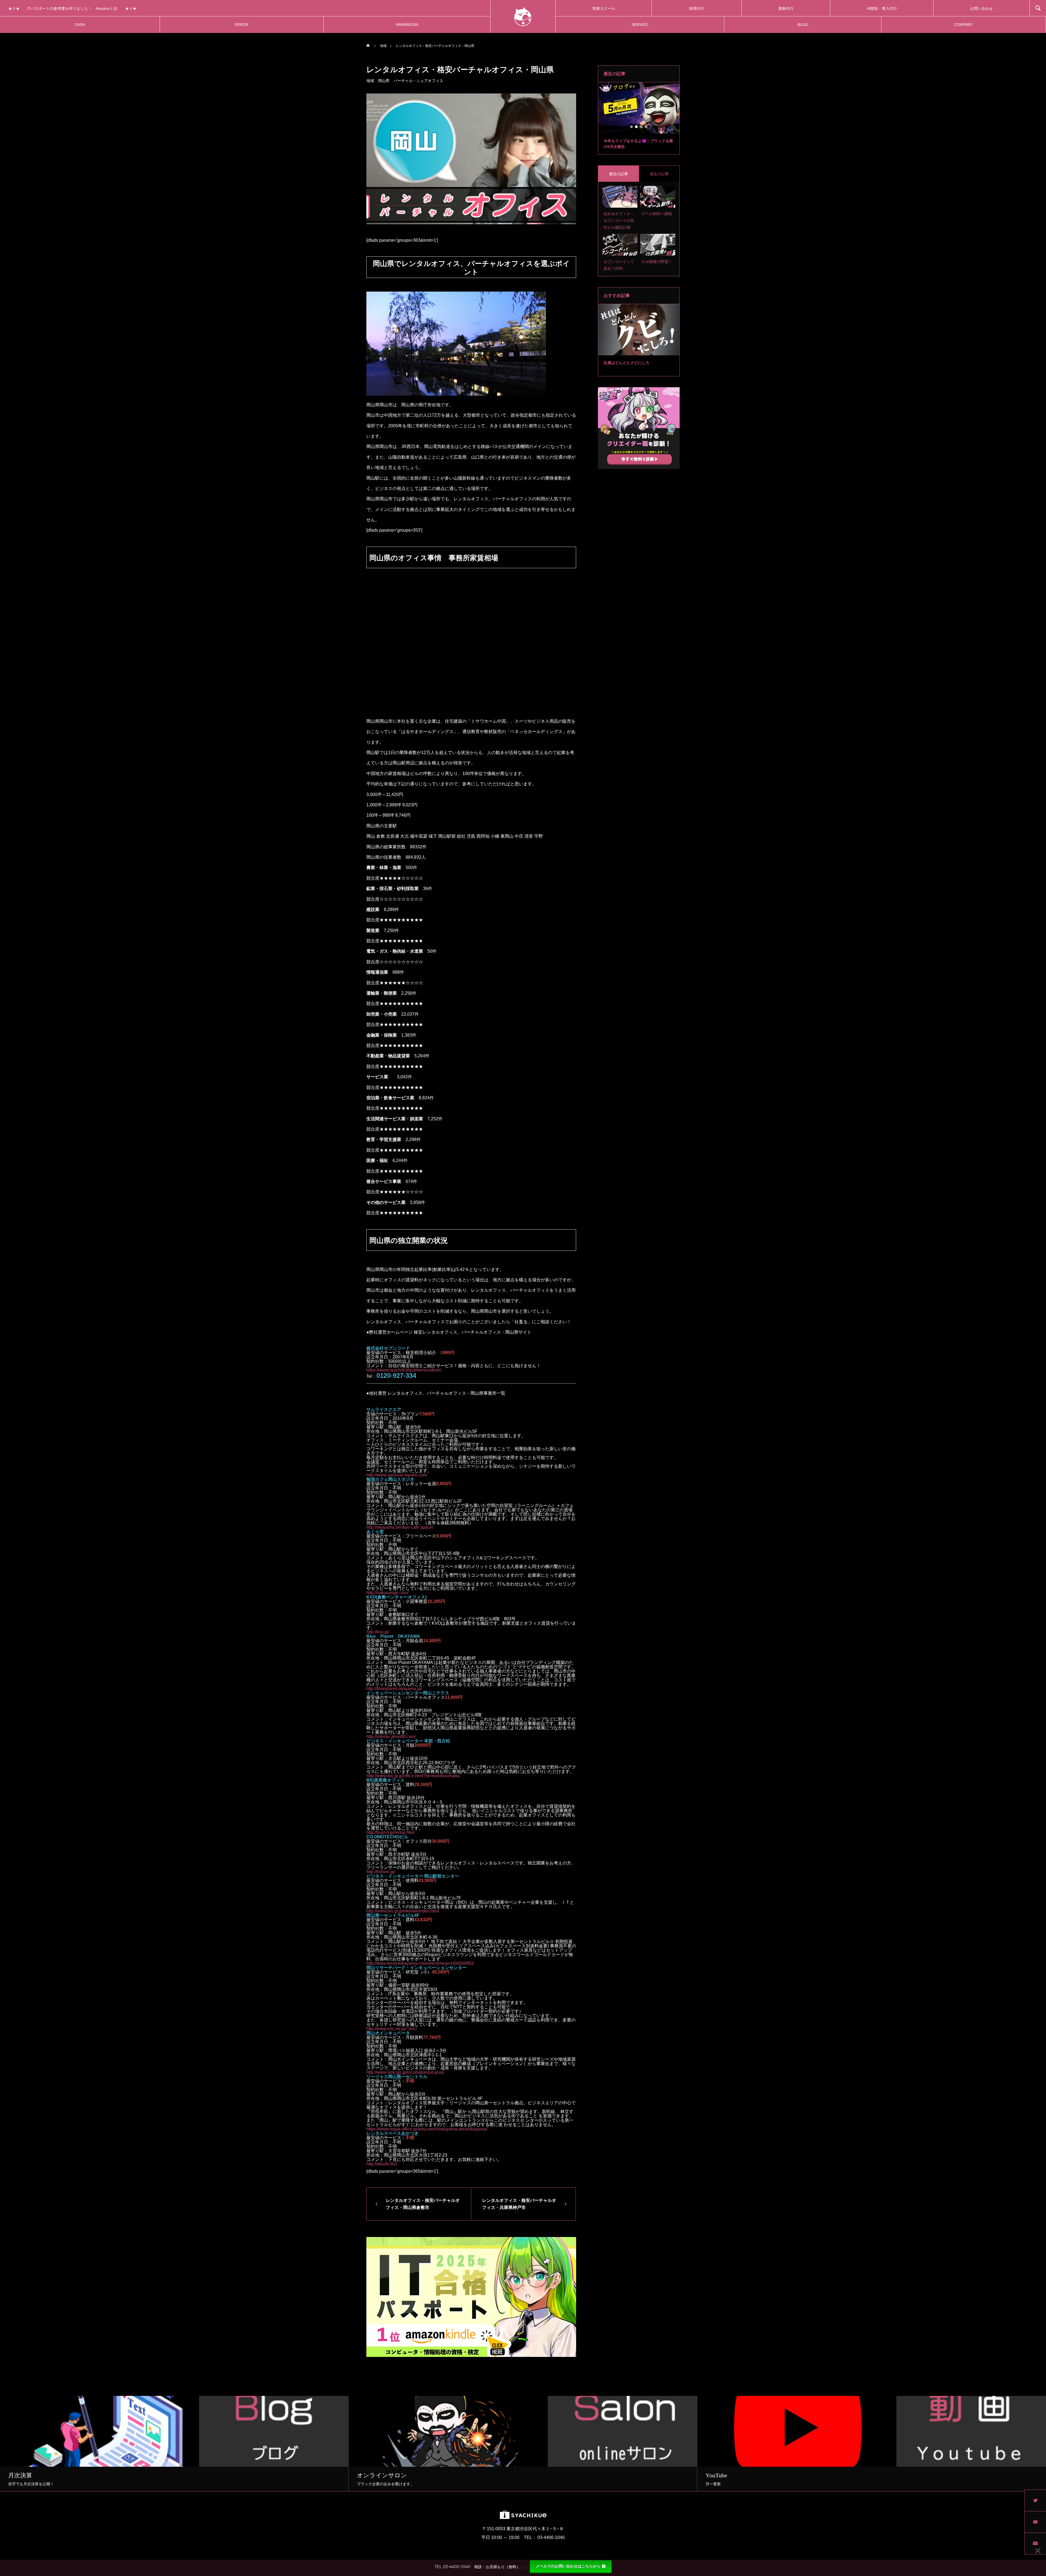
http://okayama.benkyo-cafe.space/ (400, 1527)
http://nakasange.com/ (387, 1593)
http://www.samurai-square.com (397, 1475)
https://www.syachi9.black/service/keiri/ (404, 1370)
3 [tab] (641, 127)
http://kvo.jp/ (378, 1632)
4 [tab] (646, 127)
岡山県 (384, 81)
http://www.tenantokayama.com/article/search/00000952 (420, 1963)
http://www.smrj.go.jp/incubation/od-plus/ (405, 2072)
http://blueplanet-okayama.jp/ (394, 1689)
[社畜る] (523, 16)
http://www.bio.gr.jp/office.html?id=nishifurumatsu (413, 1776)
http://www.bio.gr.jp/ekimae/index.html (403, 1911)
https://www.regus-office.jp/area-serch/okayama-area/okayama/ (427, 2129)
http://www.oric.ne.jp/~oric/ (392, 2029)
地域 (370, 81)
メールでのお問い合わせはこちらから (568, 2566)
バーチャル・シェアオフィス (418, 81)
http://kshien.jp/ (381, 1872)
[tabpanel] (639, 118)
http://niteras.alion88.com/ (391, 1737)
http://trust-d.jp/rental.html (390, 1832)
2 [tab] (637, 127)
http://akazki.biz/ (382, 2164)
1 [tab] (632, 127)
